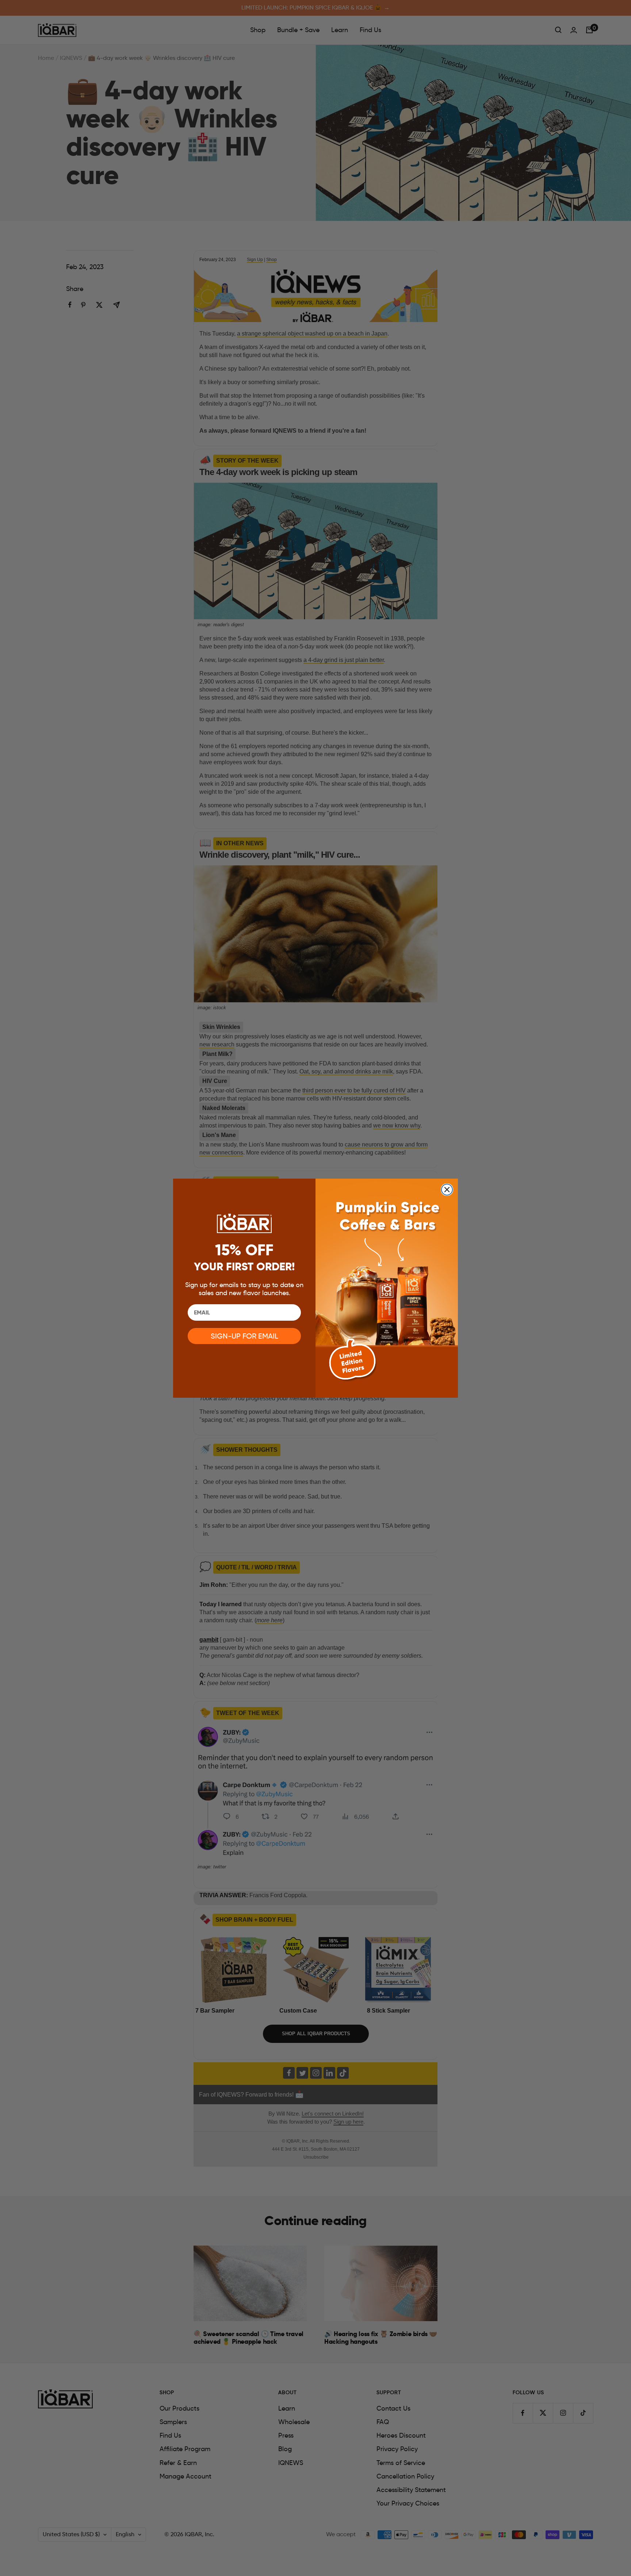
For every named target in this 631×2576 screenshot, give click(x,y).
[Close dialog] (447, 1190)
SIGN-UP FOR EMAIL (244, 1336)
